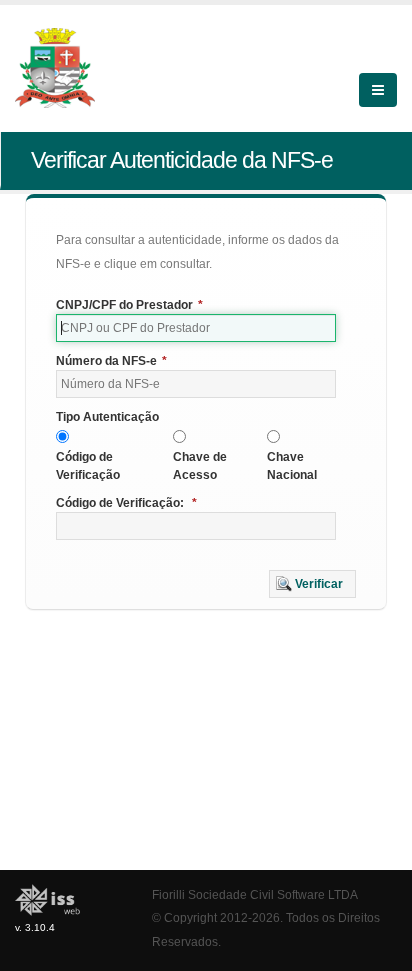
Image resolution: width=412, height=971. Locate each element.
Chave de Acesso (200, 466)
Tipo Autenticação (107, 417)
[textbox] (196, 328)
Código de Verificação (88, 466)
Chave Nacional (292, 466)
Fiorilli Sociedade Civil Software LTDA (255, 894)
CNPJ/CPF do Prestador (129, 305)
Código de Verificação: (126, 503)
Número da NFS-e (111, 361)
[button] (312, 584)
